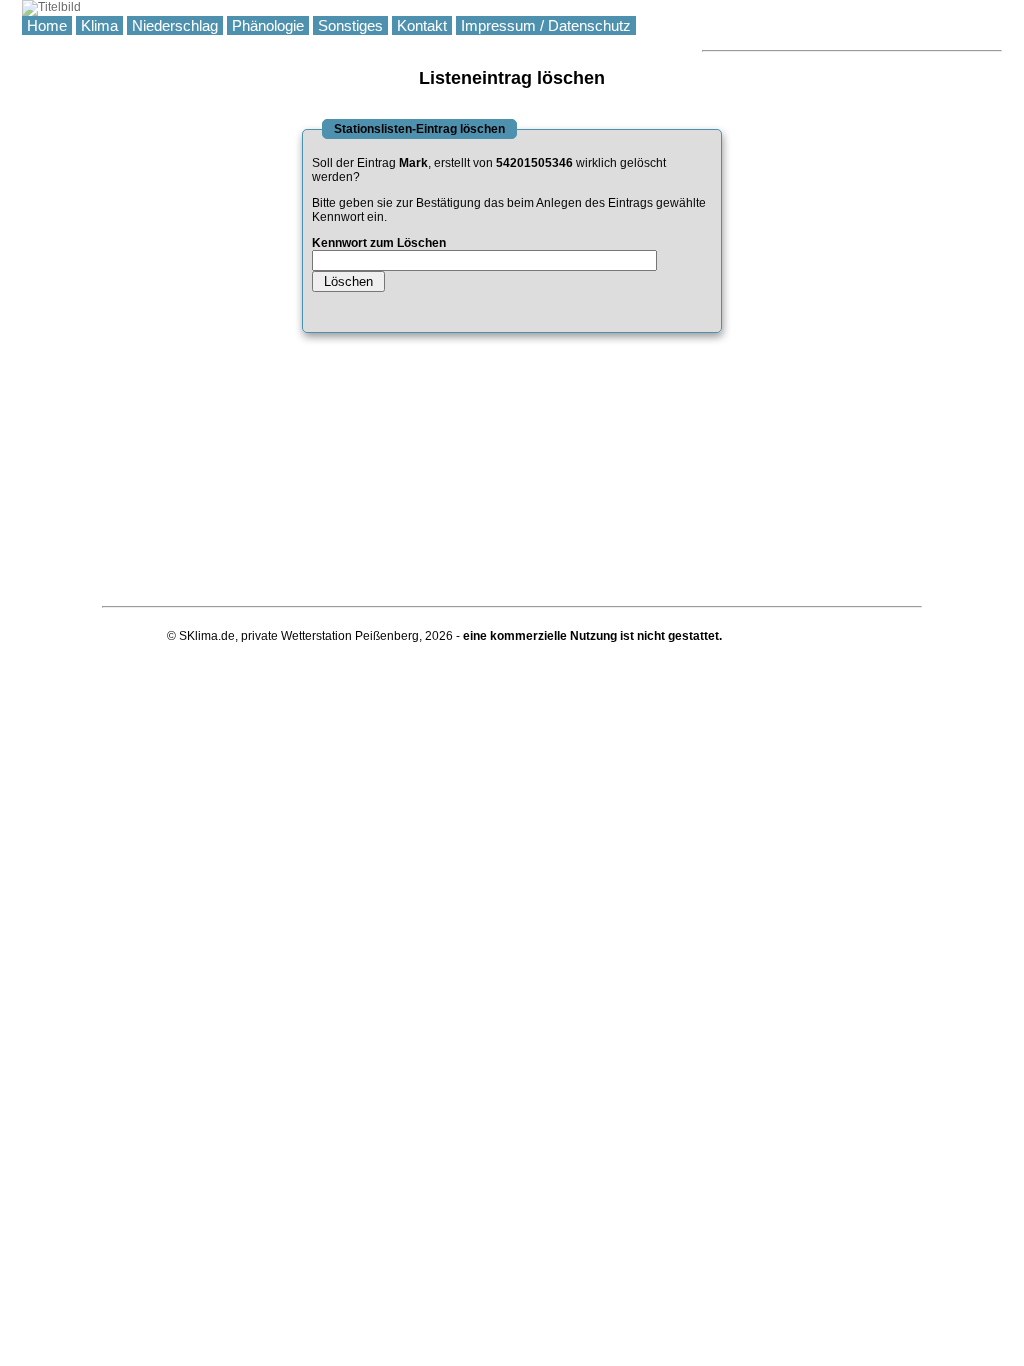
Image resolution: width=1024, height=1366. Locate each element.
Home (47, 25)
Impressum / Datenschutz (546, 25)
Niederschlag (175, 25)
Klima (99, 25)
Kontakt (422, 25)
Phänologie (268, 25)
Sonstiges (350, 25)
